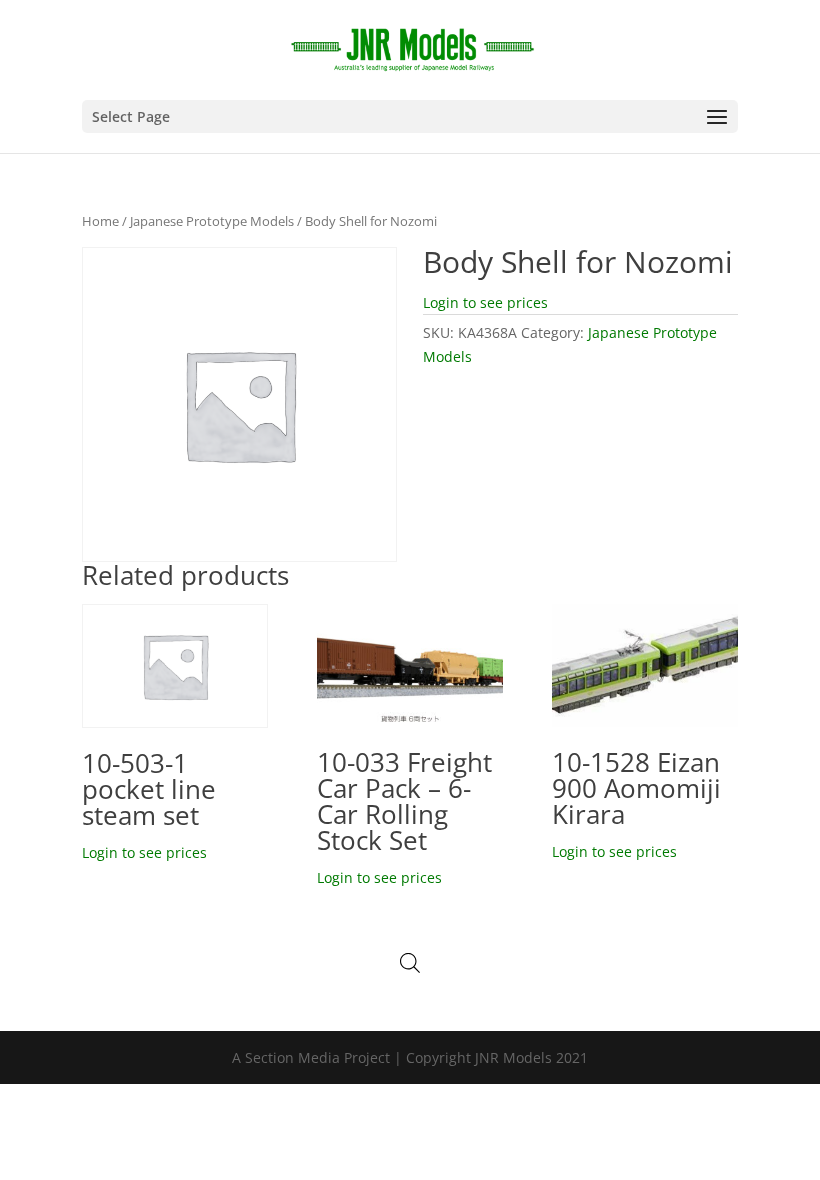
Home (100, 221)
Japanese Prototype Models (212, 221)
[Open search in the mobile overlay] (410, 962)
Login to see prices (485, 302)
